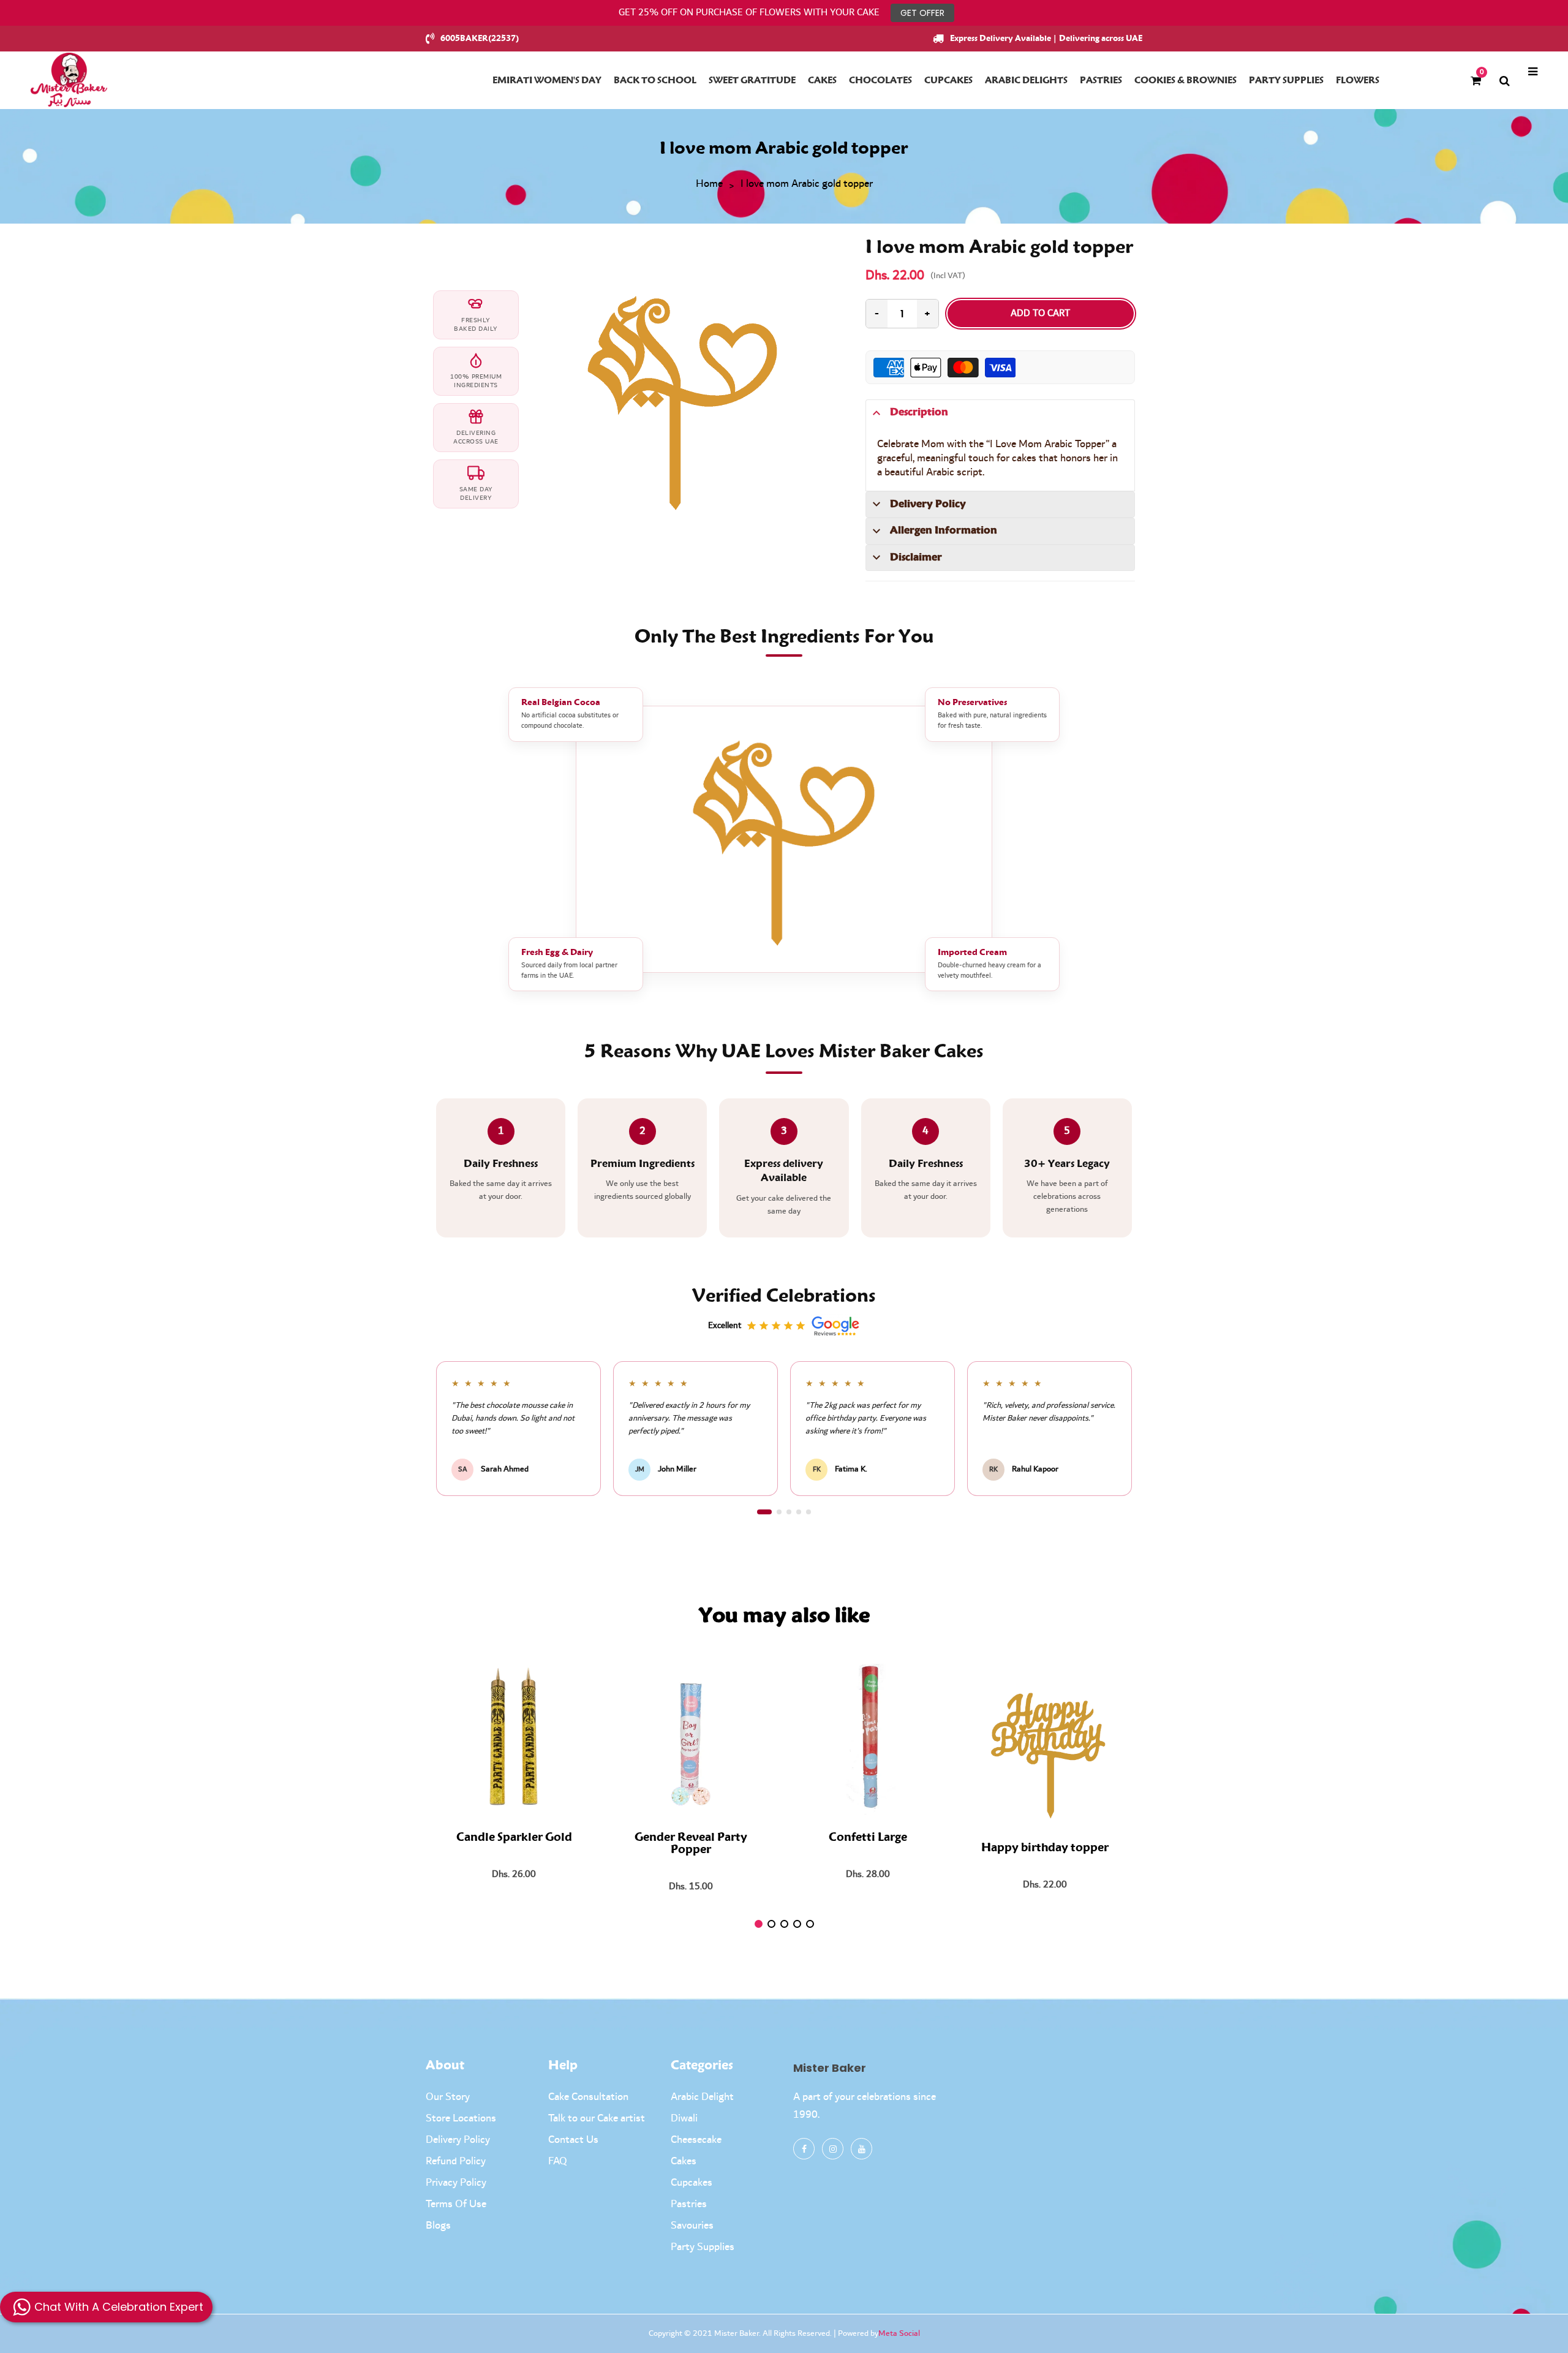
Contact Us (573, 2140)
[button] (764, 1512)
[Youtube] (861, 2149)
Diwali (684, 2118)
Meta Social (899, 2333)
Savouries (692, 2226)
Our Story (448, 2097)
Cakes (684, 2161)
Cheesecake (696, 2140)
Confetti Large (868, 1838)
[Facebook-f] (804, 2149)
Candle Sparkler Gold (514, 1838)
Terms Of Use (456, 2204)
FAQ (558, 2161)
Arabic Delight (702, 2097)
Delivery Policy (458, 2140)
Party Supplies (703, 2247)
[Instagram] (833, 2149)
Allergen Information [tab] (944, 531)
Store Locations (461, 2118)
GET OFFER (922, 13)
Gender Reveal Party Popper (691, 1844)
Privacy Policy (456, 2183)
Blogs (438, 2226)
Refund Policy (456, 2161)
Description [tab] (919, 412)
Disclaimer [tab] (916, 557)
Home (709, 184)
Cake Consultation (588, 2097)
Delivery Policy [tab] (928, 504)
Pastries (689, 2204)
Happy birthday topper (1045, 1848)
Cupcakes (692, 2183)
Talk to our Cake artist (597, 2118)
